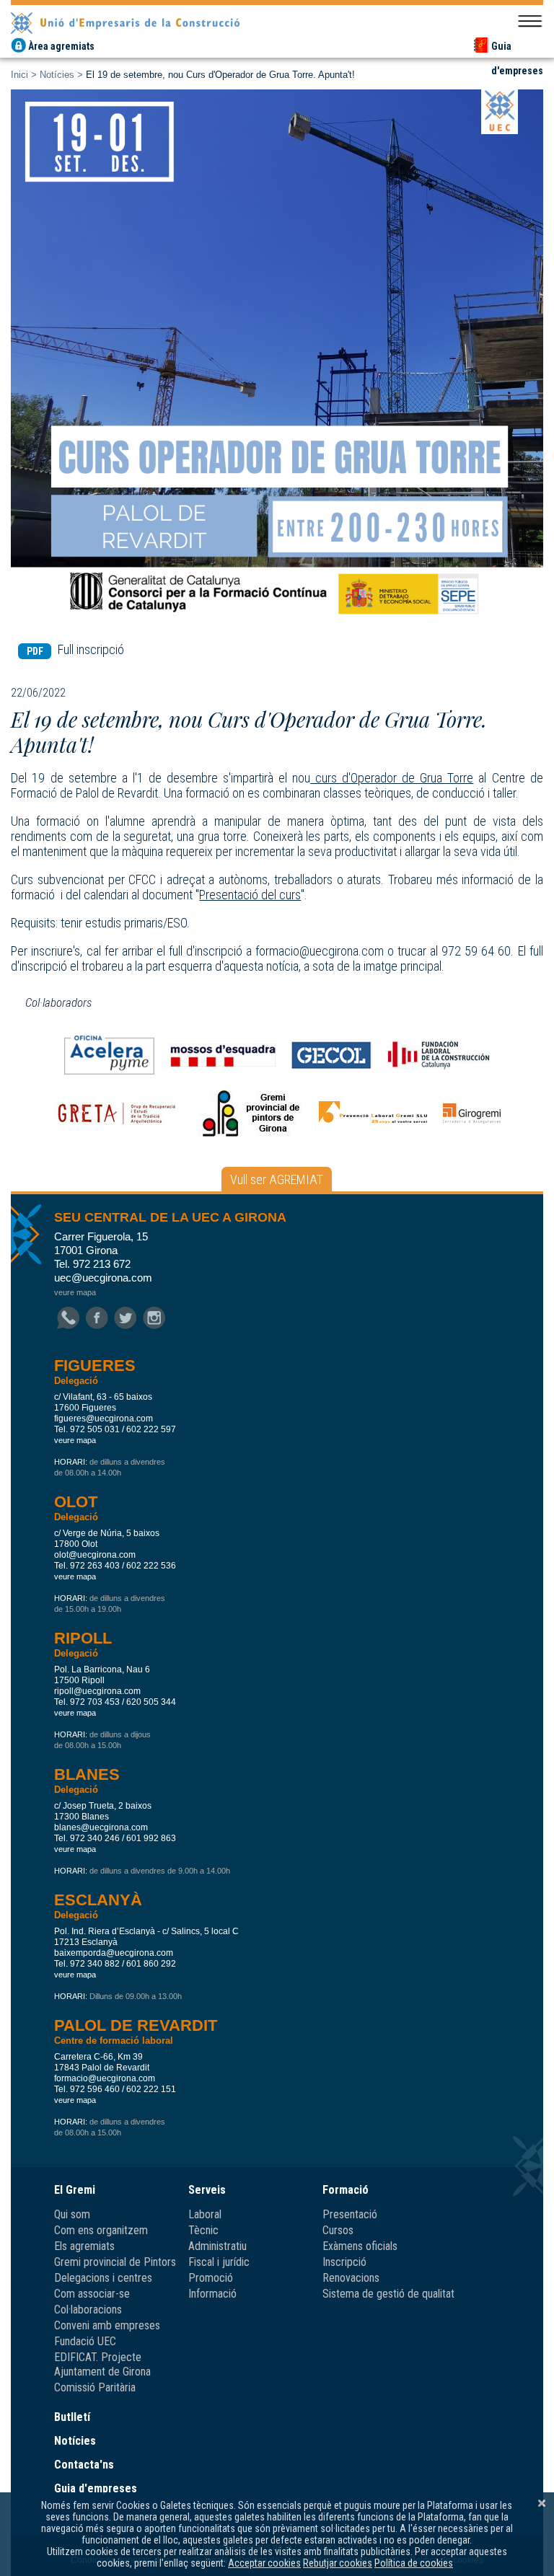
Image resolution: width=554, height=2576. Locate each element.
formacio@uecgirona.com (105, 2078)
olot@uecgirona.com (95, 1555)
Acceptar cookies (264, 2563)
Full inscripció (76, 649)
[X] (542, 2503)
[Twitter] (126, 1319)
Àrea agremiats (61, 46)
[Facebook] (97, 1319)
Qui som (72, 2214)
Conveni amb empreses (107, 2325)
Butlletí (72, 2417)
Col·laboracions (88, 2310)
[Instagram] (154, 1319)
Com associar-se (92, 2294)
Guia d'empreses (96, 2488)
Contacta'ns (84, 2465)
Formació (346, 2190)
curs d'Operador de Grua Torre (392, 778)
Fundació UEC (85, 2341)
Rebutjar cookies (338, 2563)
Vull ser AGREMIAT (277, 1179)
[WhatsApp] (68, 1319)
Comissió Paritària (95, 2387)
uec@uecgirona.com (103, 1278)
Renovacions (351, 2278)
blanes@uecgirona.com (101, 1827)
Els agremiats (84, 2246)
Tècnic (203, 2230)
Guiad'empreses (517, 48)
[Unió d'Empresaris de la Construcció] (277, 21)
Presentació (350, 2214)
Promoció (211, 2278)
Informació (212, 2294)
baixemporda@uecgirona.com (114, 1953)
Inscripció (344, 2262)
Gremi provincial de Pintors (115, 2262)
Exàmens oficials (360, 2246)
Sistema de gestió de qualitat (388, 2294)
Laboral (205, 2214)
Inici (19, 75)
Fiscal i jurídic (219, 2262)
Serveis (207, 2190)
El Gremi (75, 2190)
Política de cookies (414, 2563)
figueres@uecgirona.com (104, 1419)
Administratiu (217, 2246)
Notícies (57, 75)
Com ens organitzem (101, 2230)
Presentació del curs (250, 895)
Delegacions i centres (103, 2278)
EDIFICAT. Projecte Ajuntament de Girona (102, 2364)
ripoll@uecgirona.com (97, 1691)
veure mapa (75, 1292)
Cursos (338, 2230)
